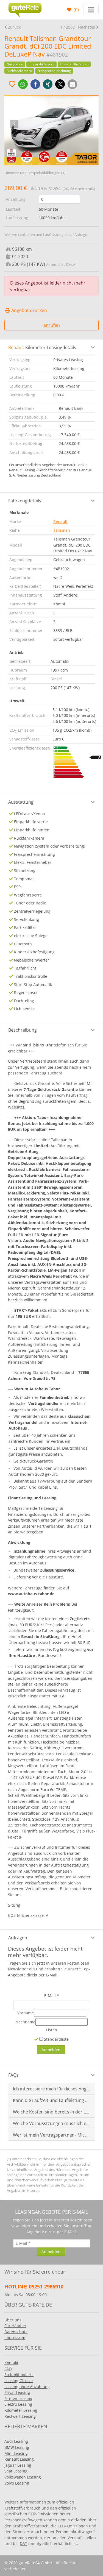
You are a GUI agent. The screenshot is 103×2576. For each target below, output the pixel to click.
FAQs (13, 2075)
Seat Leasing (16, 2471)
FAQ (8, 2369)
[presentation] (14, 124)
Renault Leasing (19, 2459)
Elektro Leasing (18, 2404)
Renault (60, 521)
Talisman (62, 530)
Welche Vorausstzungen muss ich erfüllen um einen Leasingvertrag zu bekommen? (52, 2123)
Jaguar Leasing (18, 2465)
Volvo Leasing (17, 2483)
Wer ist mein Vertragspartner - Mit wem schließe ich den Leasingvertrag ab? (52, 2135)
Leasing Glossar (19, 2381)
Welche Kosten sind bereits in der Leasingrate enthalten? (52, 2112)
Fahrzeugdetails (25, 501)
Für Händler (15, 2326)
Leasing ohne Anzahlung (27, 2387)
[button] (23, 84)
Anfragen (18, 1938)
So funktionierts (19, 2375)
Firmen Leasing (18, 2398)
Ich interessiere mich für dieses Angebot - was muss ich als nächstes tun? (52, 2089)
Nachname (25, 2022)
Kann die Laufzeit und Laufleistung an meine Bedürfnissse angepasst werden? (52, 2100)
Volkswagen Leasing (23, 2477)
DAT (23, 2543)
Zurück (14, 27)
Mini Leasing (16, 2453)
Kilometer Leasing (21, 2410)
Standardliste (56, 2039)
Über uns (13, 2320)
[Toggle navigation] (91, 10)
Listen (52, 2030)
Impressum (15, 2337)
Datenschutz (16, 2332)
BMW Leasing (17, 2447)
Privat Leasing (17, 2392)
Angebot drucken (29, 310)
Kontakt (11, 2363)
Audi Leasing (16, 2441)
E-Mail (52, 1996)
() (76, 10)
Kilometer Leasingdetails (42, 347)
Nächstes (87, 27)
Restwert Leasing (20, 2416)
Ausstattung (21, 802)
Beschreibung (23, 1030)
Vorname (26, 2013)
